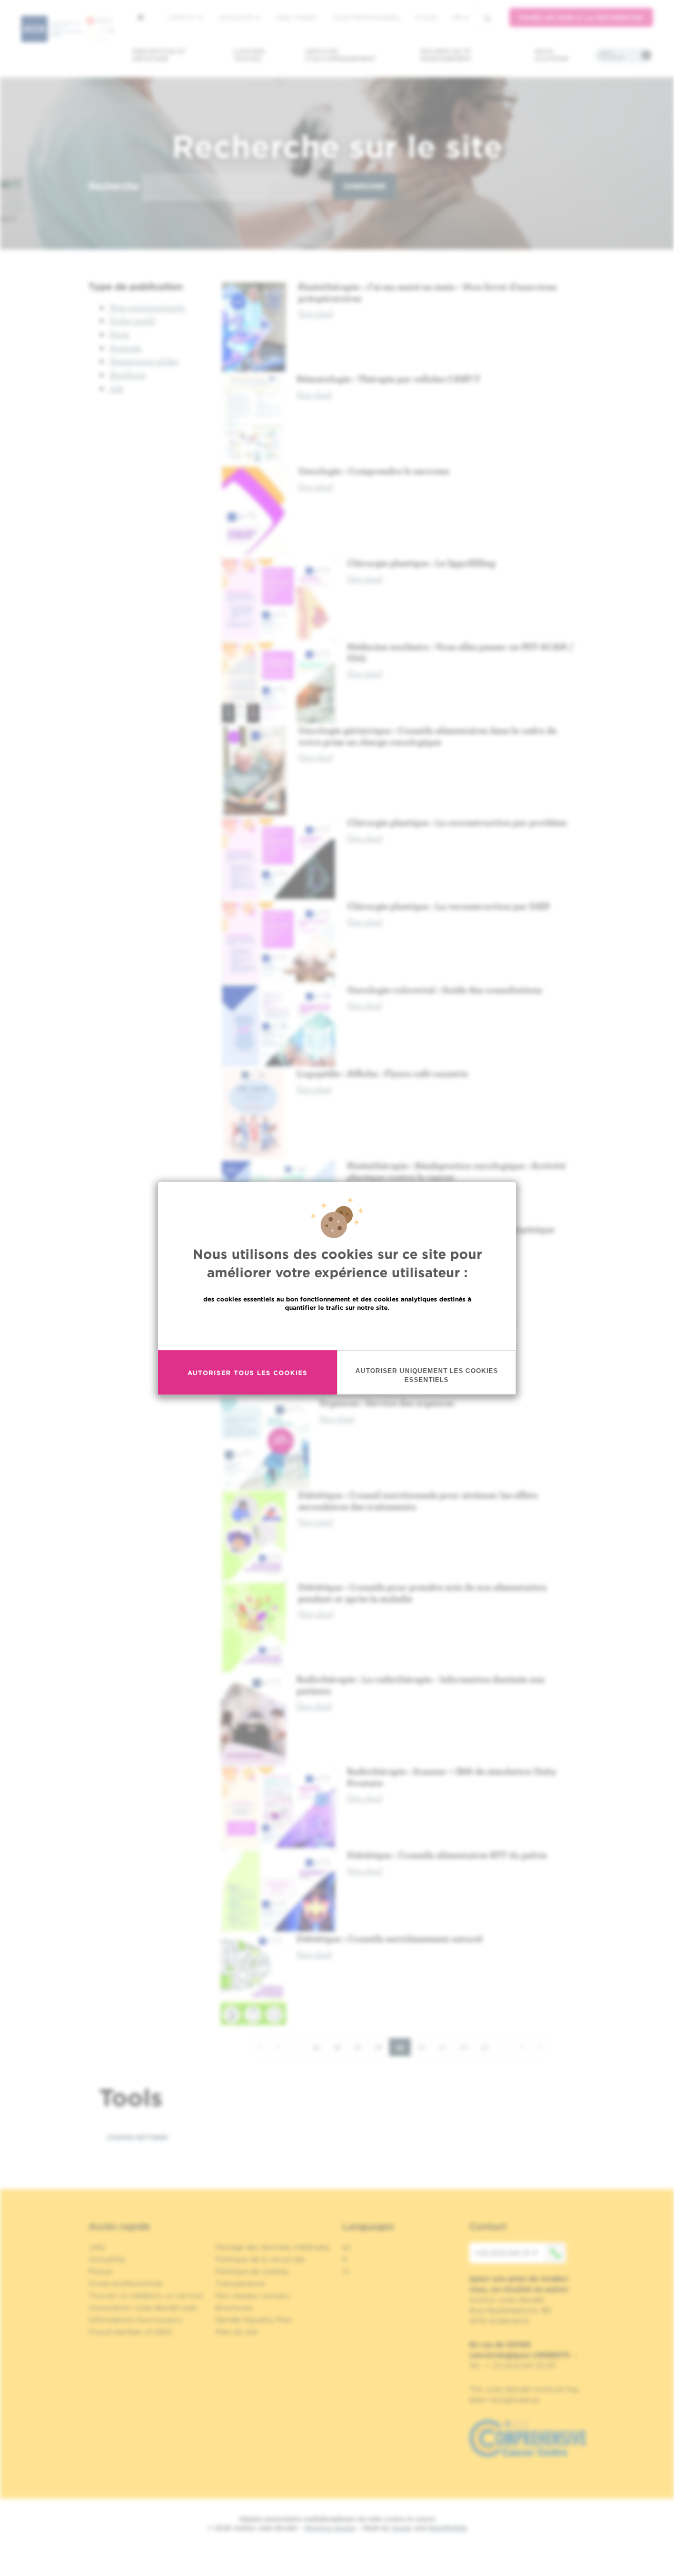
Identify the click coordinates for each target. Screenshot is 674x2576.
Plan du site (237, 2332)
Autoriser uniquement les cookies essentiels (427, 1375)
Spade (402, 2528)
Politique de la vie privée (260, 2259)
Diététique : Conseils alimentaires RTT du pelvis (447, 1855)
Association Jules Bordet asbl (143, 2308)
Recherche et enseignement (446, 55)
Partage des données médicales (273, 2247)
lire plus (316, 313)
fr (457, 18)
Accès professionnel (366, 17)
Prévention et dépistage (159, 55)
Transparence (240, 2283)
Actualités (236, 17)
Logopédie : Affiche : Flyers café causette (382, 1073)
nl (346, 2271)
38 (382, 2047)
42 (467, 2047)
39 (403, 2049)
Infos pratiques (612, 55)
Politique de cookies (252, 2271)
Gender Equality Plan (254, 2320)
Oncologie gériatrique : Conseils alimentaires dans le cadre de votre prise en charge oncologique (427, 736)
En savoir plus (337, 1330)
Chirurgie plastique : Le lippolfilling (421, 563)
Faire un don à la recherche (581, 18)
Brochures (234, 2308)
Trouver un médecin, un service (146, 2296)
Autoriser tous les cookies (247, 1372)
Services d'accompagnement (341, 55)
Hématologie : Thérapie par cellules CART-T (388, 379)
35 (320, 2047)
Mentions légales (330, 2528)
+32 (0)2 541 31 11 (506, 2253)
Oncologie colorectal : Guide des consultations (444, 990)
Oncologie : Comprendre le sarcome (374, 471)
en (347, 2247)
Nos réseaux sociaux (253, 2296)
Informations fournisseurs (136, 2320)
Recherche (114, 186)
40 (425, 2047)
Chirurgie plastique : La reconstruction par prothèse (457, 822)
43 (488, 2047)
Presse (100, 2271)
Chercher (364, 186)
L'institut (182, 17)
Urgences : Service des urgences (386, 1403)
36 (341, 2047)
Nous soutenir (552, 55)
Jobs (97, 2247)
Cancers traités (249, 55)
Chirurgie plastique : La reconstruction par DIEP (448, 906)
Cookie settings (137, 2137)
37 (361, 2047)
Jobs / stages (296, 17)
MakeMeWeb (447, 2528)
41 (446, 2047)
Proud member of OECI (131, 2332)
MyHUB (426, 17)
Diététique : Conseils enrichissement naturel (389, 1938)
